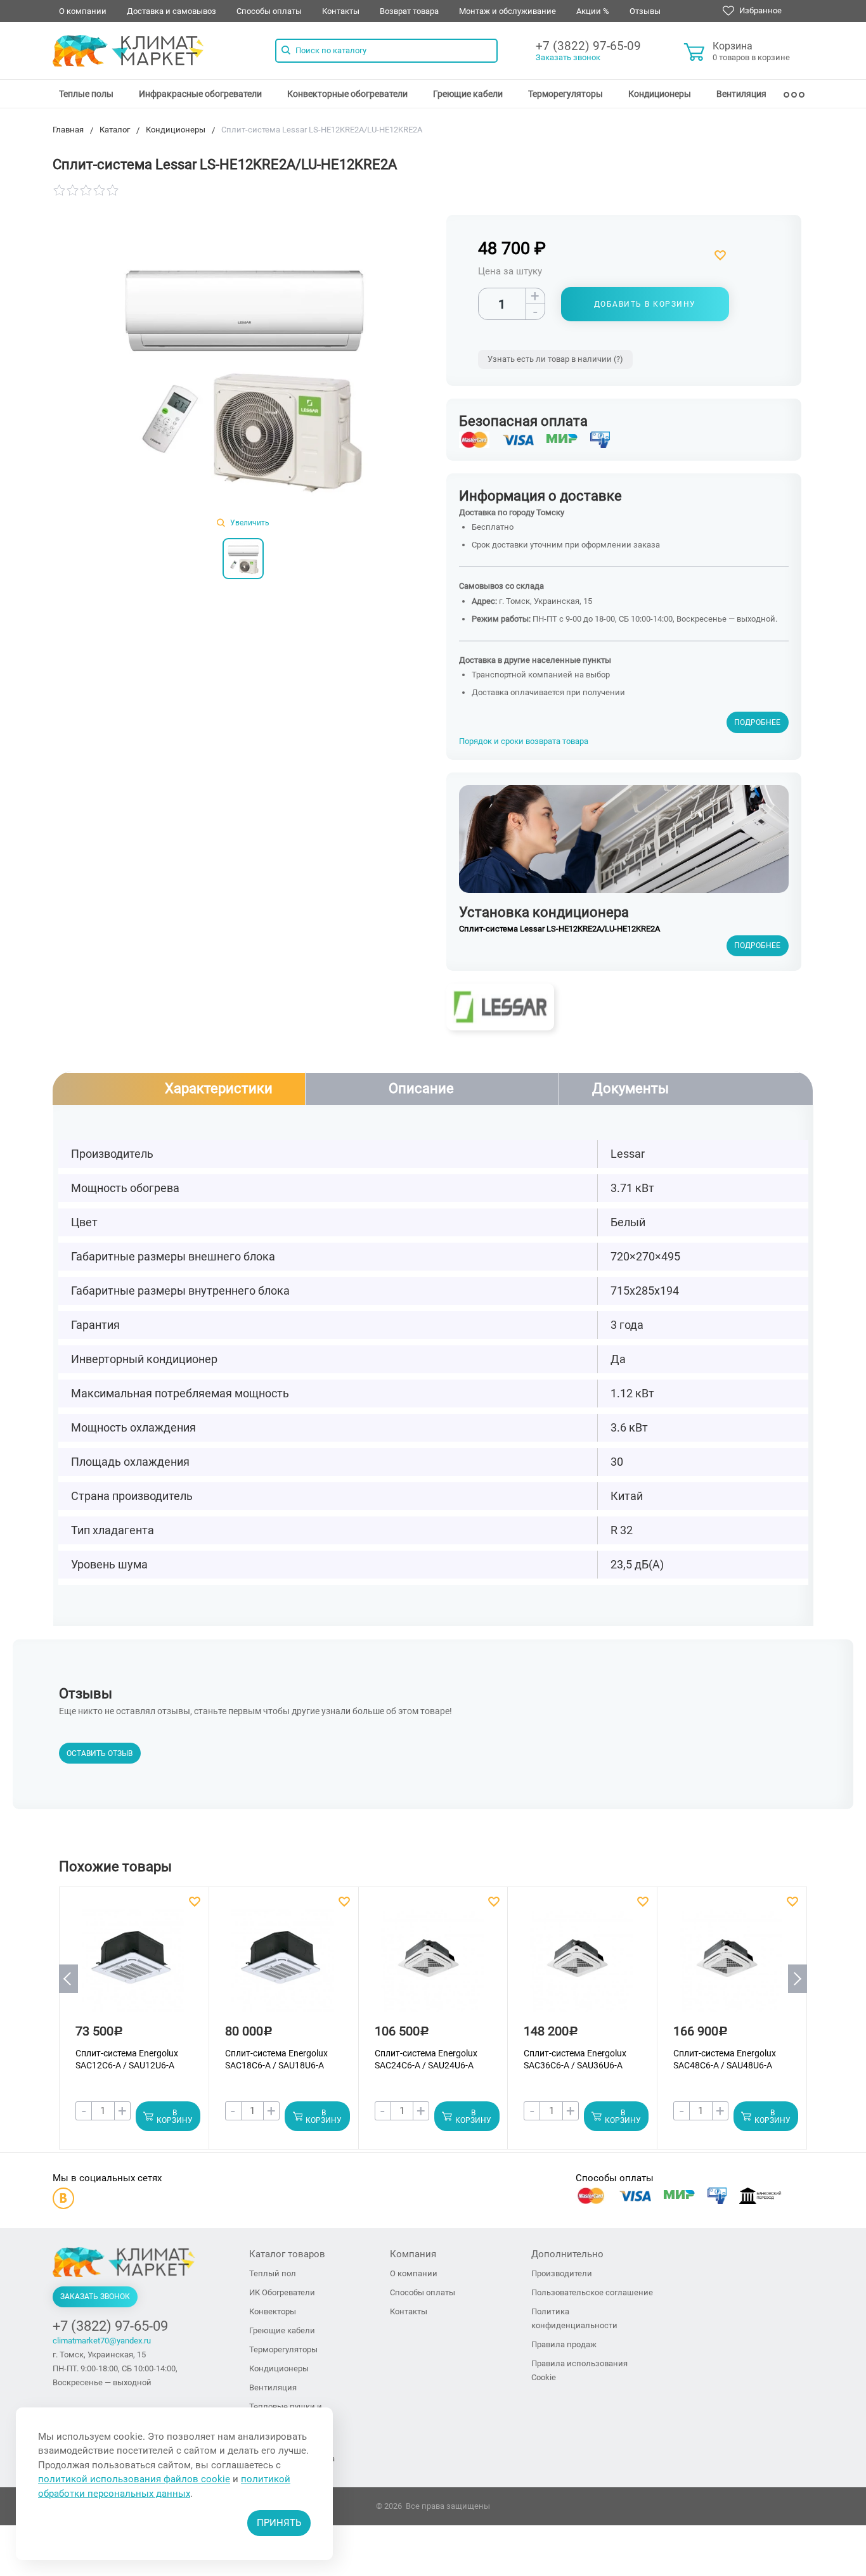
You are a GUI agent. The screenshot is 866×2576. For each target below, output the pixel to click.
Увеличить (249, 523)
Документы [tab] (630, 1088)
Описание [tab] (421, 1088)
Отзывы (645, 11)
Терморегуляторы (565, 94)
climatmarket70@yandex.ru (102, 2341)
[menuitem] (86, 94)
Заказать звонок (568, 57)
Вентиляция (741, 94)
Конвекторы (273, 2311)
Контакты (341, 11)
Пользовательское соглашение (592, 2292)
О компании (83, 11)
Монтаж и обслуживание (507, 11)
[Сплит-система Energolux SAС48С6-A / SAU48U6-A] (731, 1966)
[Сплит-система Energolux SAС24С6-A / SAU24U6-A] (432, 1966)
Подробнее (757, 722)
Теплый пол (273, 2273)
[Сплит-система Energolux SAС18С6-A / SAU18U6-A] (283, 1966)
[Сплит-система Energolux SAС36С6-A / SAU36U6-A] (581, 1966)
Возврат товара (409, 11)
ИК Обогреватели (282, 2292)
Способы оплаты (269, 11)
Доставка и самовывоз (171, 11)
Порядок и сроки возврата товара (524, 741)
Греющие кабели (468, 94)
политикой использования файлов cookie (134, 2479)
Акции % (593, 11)
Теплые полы (86, 94)
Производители (562, 2273)
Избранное (759, 10)
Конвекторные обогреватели (347, 94)
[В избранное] (666, 255)
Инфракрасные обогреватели (200, 94)
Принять (279, 2523)
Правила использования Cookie (579, 2370)
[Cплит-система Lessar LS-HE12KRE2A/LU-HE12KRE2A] (243, 371)
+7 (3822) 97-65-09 (588, 46)
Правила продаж (564, 2344)
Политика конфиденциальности (574, 2318)
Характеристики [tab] (219, 1088)
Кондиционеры (660, 94)
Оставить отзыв (100, 1753)
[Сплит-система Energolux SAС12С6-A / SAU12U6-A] (133, 1966)
